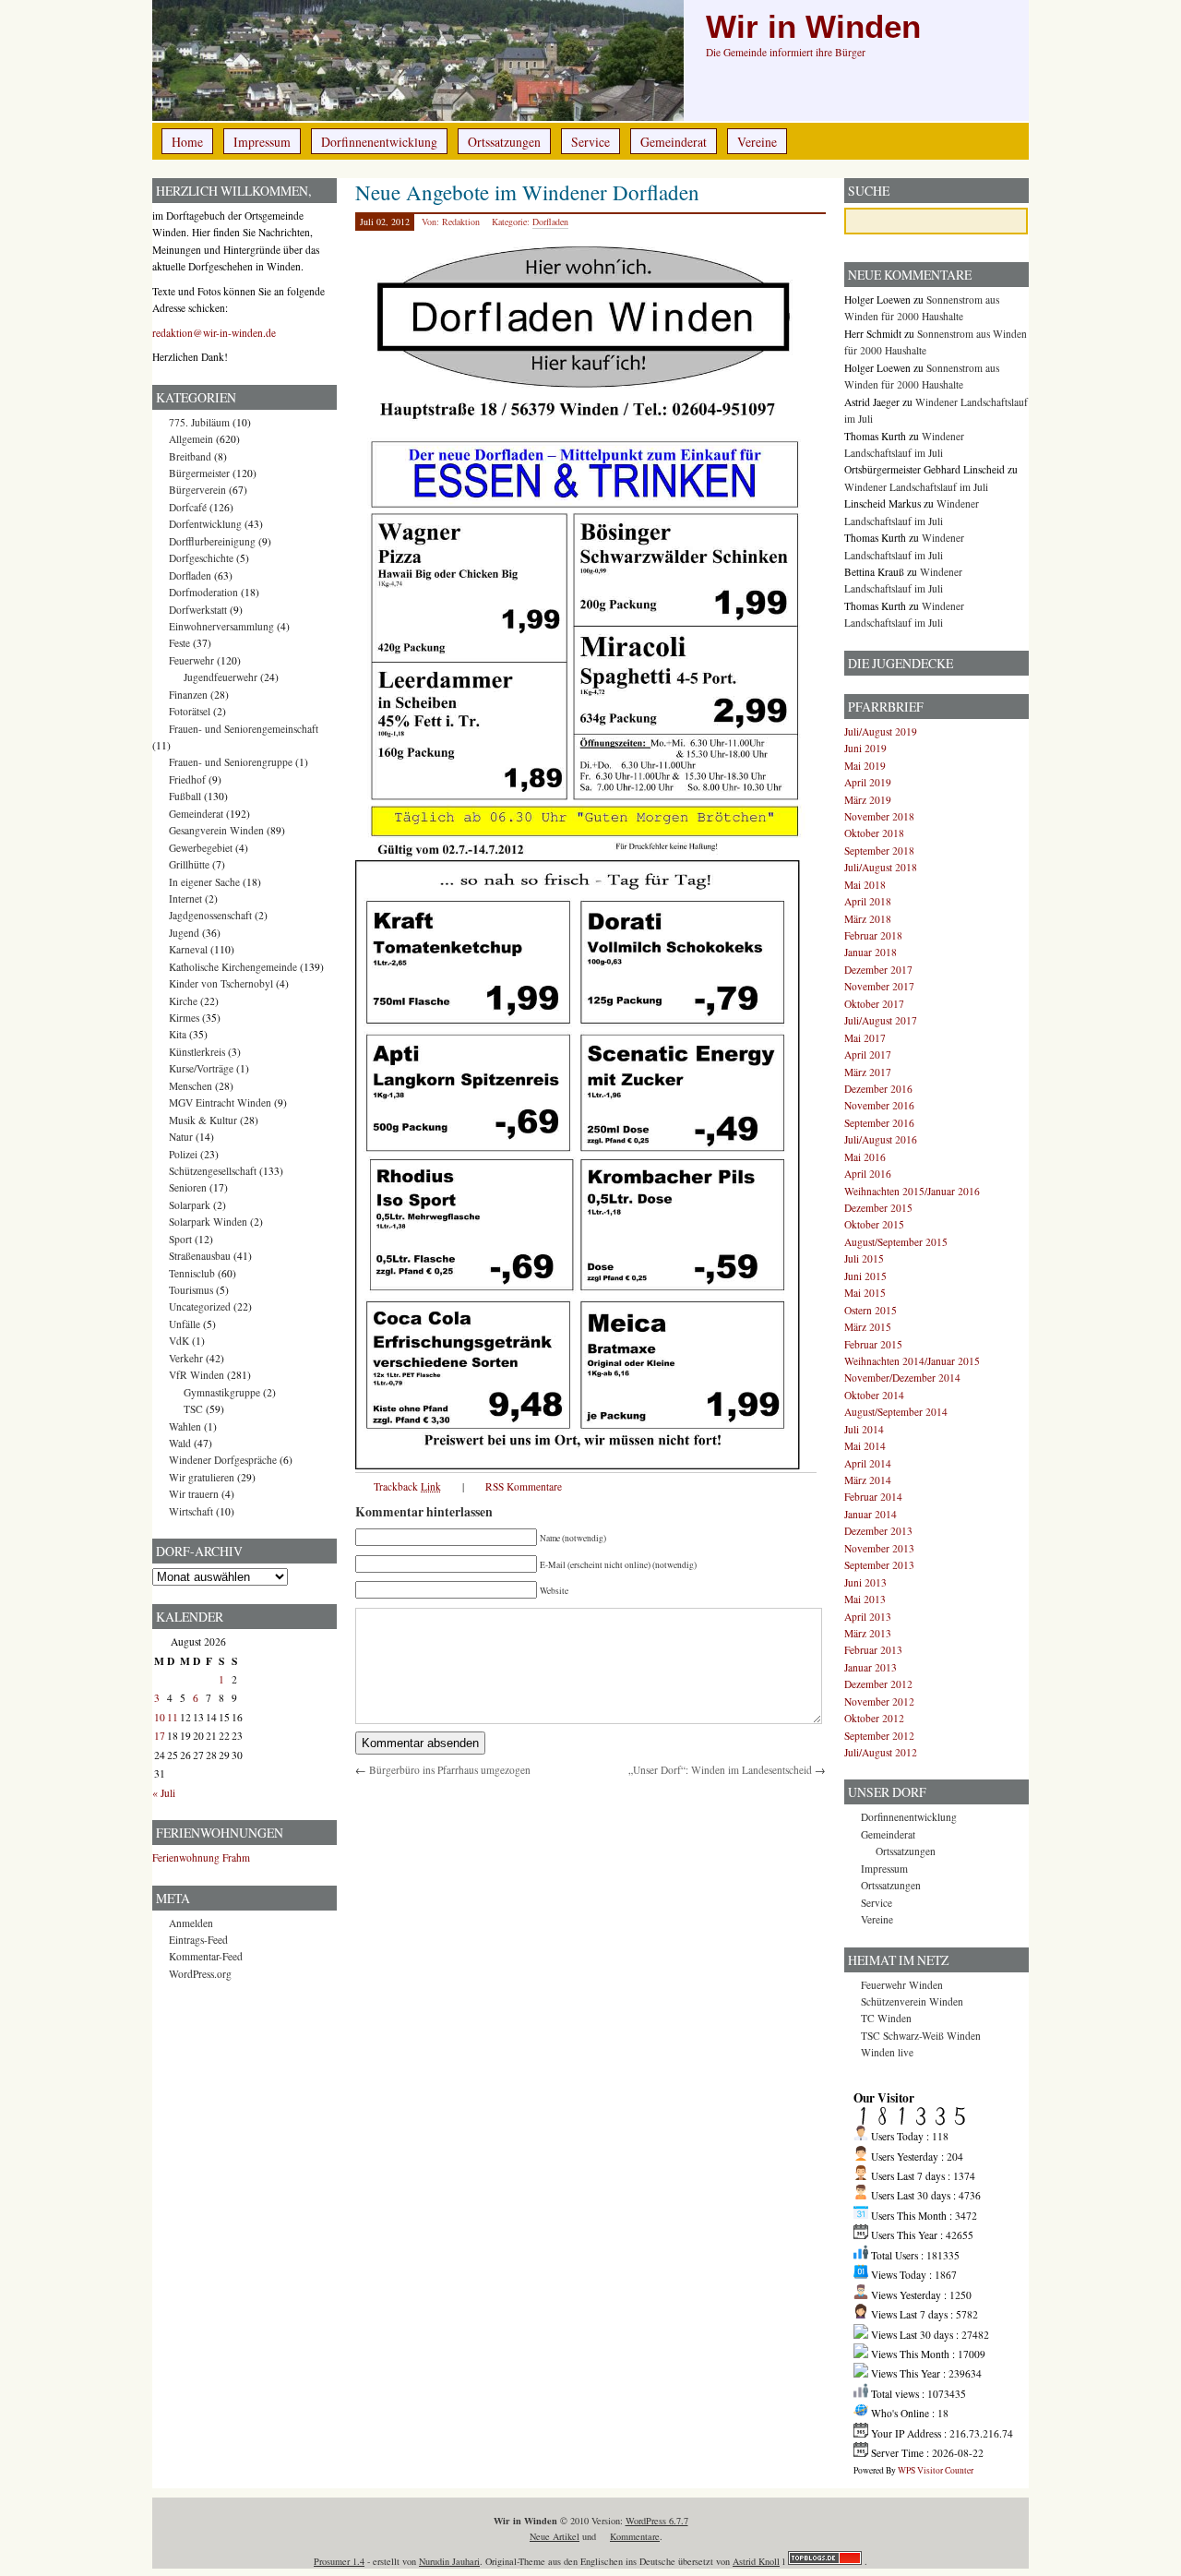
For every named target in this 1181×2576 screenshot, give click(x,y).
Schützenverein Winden (912, 2001)
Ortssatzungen (504, 142)
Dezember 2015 (878, 1208)
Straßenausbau (200, 1256)
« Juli (164, 1793)
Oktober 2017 (874, 1004)
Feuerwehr (191, 660)
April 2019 (868, 782)
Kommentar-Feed (206, 1956)
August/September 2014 (896, 1412)
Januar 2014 (871, 1514)
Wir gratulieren (202, 1477)
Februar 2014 (873, 1497)
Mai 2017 (865, 1038)
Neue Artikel (555, 2536)
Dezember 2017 (878, 970)
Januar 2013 (871, 1667)
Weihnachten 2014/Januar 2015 (912, 1361)
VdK (179, 1341)
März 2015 (868, 1327)
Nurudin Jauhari (449, 2561)
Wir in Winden (813, 27)
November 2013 (879, 1548)
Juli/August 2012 (881, 1752)
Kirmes (184, 1018)
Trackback (407, 1486)
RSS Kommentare (524, 1486)
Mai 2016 (865, 1157)
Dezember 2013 (878, 1531)
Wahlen (185, 1426)
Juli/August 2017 (881, 1020)
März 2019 (868, 800)
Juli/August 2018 (881, 867)
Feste (179, 643)
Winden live (887, 2052)
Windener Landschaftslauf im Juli (916, 487)
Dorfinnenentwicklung (379, 142)
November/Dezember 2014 (902, 1378)
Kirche (183, 1001)
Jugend (184, 933)
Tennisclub (192, 1273)
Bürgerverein (197, 490)
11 (173, 1717)
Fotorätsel (190, 711)
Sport (180, 1239)
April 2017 (868, 1054)
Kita (178, 1034)
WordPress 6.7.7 (657, 2521)
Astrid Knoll (756, 2561)
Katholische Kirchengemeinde (233, 967)
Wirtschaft (191, 1511)
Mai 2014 (865, 1446)
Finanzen (188, 695)
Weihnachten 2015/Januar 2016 (912, 1191)
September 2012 (879, 1736)
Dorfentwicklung (205, 524)
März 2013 (868, 1633)
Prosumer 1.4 (339, 2561)
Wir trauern (194, 1494)
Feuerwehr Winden (902, 1985)
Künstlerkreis (197, 1052)
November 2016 (879, 1105)
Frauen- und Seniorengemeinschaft (244, 729)
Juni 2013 (865, 1582)
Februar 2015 (873, 1344)
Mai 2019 (865, 766)
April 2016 (868, 1174)
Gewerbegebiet (201, 848)
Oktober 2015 (874, 1224)
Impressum (262, 142)
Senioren (188, 1187)
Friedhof (187, 779)
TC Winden (886, 2018)
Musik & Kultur (203, 1120)
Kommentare (635, 2536)
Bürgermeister (199, 473)
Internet (185, 899)
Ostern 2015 (871, 1310)
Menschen (191, 1086)
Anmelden (191, 1923)
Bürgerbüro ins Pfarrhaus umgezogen (450, 1770)
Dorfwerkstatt (198, 610)
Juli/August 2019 (881, 731)
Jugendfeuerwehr (221, 677)
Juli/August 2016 (881, 1139)
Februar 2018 (873, 935)
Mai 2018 (865, 885)
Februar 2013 (873, 1650)
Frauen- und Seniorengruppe (231, 762)
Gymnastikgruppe (222, 1392)
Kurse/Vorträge (201, 1068)
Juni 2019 (865, 748)
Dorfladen (550, 222)
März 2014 (868, 1480)
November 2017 (879, 986)
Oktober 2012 (874, 1718)
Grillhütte (189, 864)
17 (160, 1736)
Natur (181, 1137)
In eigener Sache (204, 882)
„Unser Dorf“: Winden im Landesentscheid (720, 1770)
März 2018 (868, 919)
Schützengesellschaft (213, 1171)
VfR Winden (197, 1375)
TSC (193, 1409)
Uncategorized (200, 1306)
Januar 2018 (871, 952)
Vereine (757, 142)
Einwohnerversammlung (221, 626)
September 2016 (879, 1123)
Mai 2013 (865, 1599)
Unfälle (185, 1324)
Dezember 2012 (878, 1684)
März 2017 (868, 1072)
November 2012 (879, 1701)
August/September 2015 (896, 1242)
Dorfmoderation (203, 592)
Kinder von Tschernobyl (221, 983)
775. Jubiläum (199, 422)
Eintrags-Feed (198, 1940)
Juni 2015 (865, 1276)
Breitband (190, 456)
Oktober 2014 (874, 1395)
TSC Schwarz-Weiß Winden (921, 2036)
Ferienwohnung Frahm (201, 1857)
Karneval (188, 949)
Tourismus (191, 1290)
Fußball (185, 796)
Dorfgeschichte (201, 558)
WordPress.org (200, 1974)
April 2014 (868, 1463)
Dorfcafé (188, 507)
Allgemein (191, 439)
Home (187, 142)
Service (590, 142)
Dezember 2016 (878, 1089)
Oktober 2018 (874, 833)
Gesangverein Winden (216, 830)
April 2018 (868, 901)
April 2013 (868, 1617)
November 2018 (879, 816)
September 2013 (879, 1565)
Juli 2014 (864, 1429)
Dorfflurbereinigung (212, 541)
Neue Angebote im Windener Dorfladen (527, 192)
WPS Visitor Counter (936, 2470)
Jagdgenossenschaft (210, 915)
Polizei (183, 1154)
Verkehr (186, 1358)
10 (160, 1717)
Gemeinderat (674, 142)
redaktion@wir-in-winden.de (214, 333)
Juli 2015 (864, 1258)
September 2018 (879, 851)
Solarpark (190, 1205)
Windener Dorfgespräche (223, 1460)
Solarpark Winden (208, 1222)
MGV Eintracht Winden (220, 1102)
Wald (180, 1443)
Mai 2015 (865, 1293)
